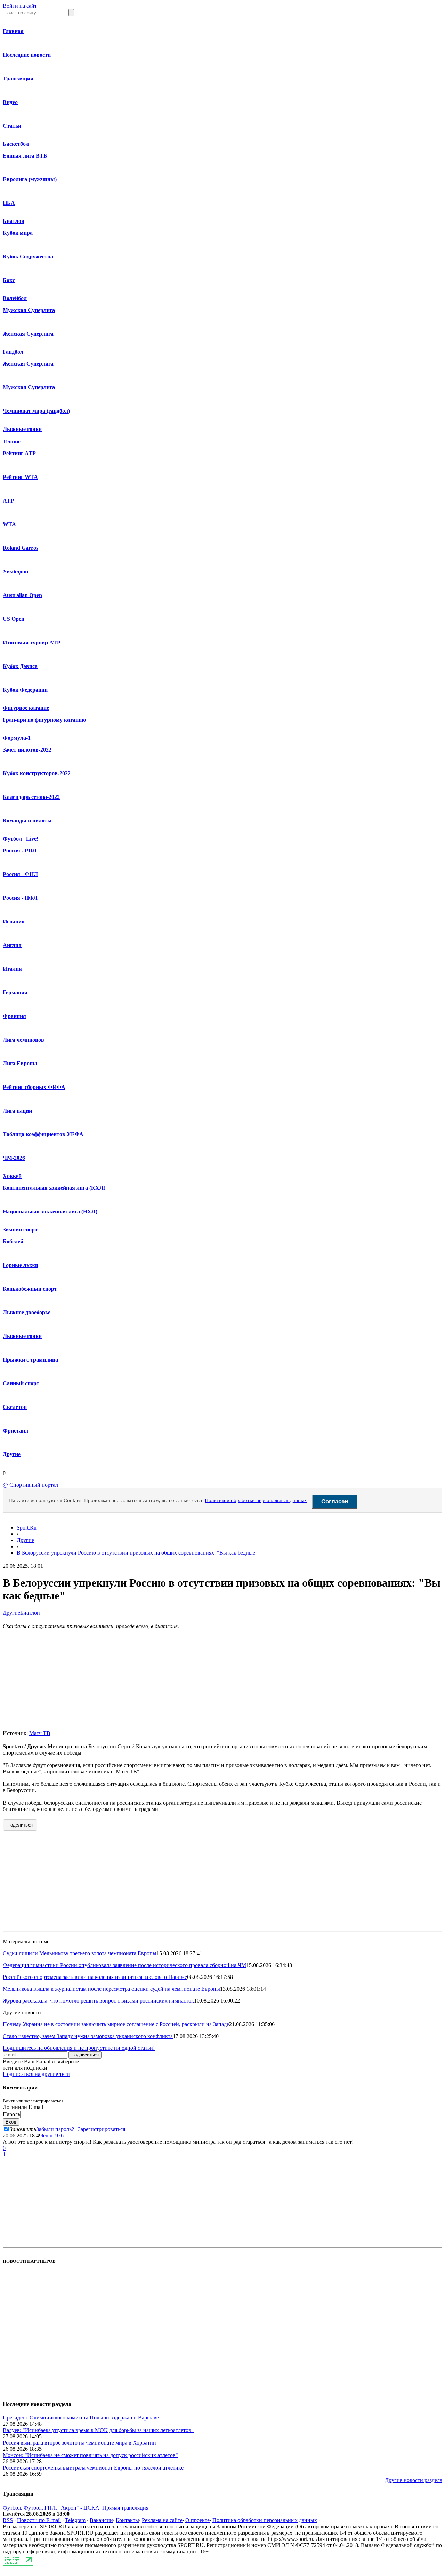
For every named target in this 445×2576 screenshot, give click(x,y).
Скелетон (15, 1407)
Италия (12, 969)
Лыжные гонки (22, 429)
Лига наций (17, 1111)
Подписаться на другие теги (36, 2074)
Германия (15, 992)
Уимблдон (15, 572)
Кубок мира (18, 233)
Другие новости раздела (414, 2480)
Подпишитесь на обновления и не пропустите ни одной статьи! (79, 2048)
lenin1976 (53, 2136)
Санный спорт (21, 1383)
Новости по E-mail (39, 2520)
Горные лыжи (21, 1265)
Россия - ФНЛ (20, 874)
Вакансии (101, 2520)
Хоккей (12, 1176)
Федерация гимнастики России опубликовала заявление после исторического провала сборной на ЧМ (124, 1965)
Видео (10, 102)
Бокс (9, 280)
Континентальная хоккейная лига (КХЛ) (54, 1188)
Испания (14, 921)
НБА (9, 203)
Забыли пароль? (55, 2129)
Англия (12, 945)
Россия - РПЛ (20, 850)
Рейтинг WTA (20, 477)
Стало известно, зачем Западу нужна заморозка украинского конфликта (88, 2036)
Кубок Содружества (28, 256)
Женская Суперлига (28, 334)
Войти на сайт (20, 6)
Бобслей (13, 1241)
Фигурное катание (26, 708)
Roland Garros (21, 548)
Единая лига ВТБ (25, 156)
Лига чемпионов (23, 1040)
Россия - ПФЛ (20, 898)
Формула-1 (17, 738)
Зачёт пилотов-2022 (27, 750)
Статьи (12, 126)
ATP (8, 501)
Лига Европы (20, 1063)
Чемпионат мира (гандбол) (36, 411)
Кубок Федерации (25, 690)
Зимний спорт (20, 1230)
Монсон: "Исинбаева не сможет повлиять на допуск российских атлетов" (90, 2455)
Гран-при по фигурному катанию (44, 720)
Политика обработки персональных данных (265, 2520)
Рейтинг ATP (19, 453)
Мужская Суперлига (29, 310)
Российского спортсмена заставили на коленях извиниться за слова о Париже (95, 1977)
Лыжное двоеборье (27, 1312)
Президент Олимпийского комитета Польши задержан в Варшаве (81, 2418)
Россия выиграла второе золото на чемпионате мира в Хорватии (79, 2443)
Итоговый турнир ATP (32, 643)
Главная (13, 31)
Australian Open (22, 595)
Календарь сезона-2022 (31, 797)
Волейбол (15, 298)
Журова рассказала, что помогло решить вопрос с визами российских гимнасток (98, 2001)
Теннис (12, 442)
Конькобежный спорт (30, 1289)
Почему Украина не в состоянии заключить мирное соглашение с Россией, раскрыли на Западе (116, 2024)
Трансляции (18, 78)
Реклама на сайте (162, 2520)
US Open (14, 619)
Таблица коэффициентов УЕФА (43, 1134)
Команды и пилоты (27, 821)
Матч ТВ (40, 1733)
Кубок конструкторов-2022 (37, 773)
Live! (32, 839)
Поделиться (20, 1825)
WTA (9, 524)
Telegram (75, 2520)
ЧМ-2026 (14, 1158)
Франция (14, 1016)
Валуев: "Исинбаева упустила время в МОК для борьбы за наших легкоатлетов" (98, 2430)
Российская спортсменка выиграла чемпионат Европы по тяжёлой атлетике (93, 2468)
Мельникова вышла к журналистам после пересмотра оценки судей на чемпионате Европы (111, 1989)
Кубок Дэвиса (20, 666)
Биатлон (14, 221)
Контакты (127, 2520)
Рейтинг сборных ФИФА (34, 1087)
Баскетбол (16, 144)
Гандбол (13, 352)
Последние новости (27, 55)
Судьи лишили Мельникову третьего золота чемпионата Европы (80, 1953)
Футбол (12, 839)
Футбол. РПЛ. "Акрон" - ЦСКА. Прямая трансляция (86, 2508)
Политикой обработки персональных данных (256, 1500)
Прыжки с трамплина (30, 1360)
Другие (12, 1454)
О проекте (197, 2520)
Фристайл (15, 1431)
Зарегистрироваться (102, 2129)
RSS (8, 2520)
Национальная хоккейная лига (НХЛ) (50, 1211)
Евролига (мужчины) (30, 179)
